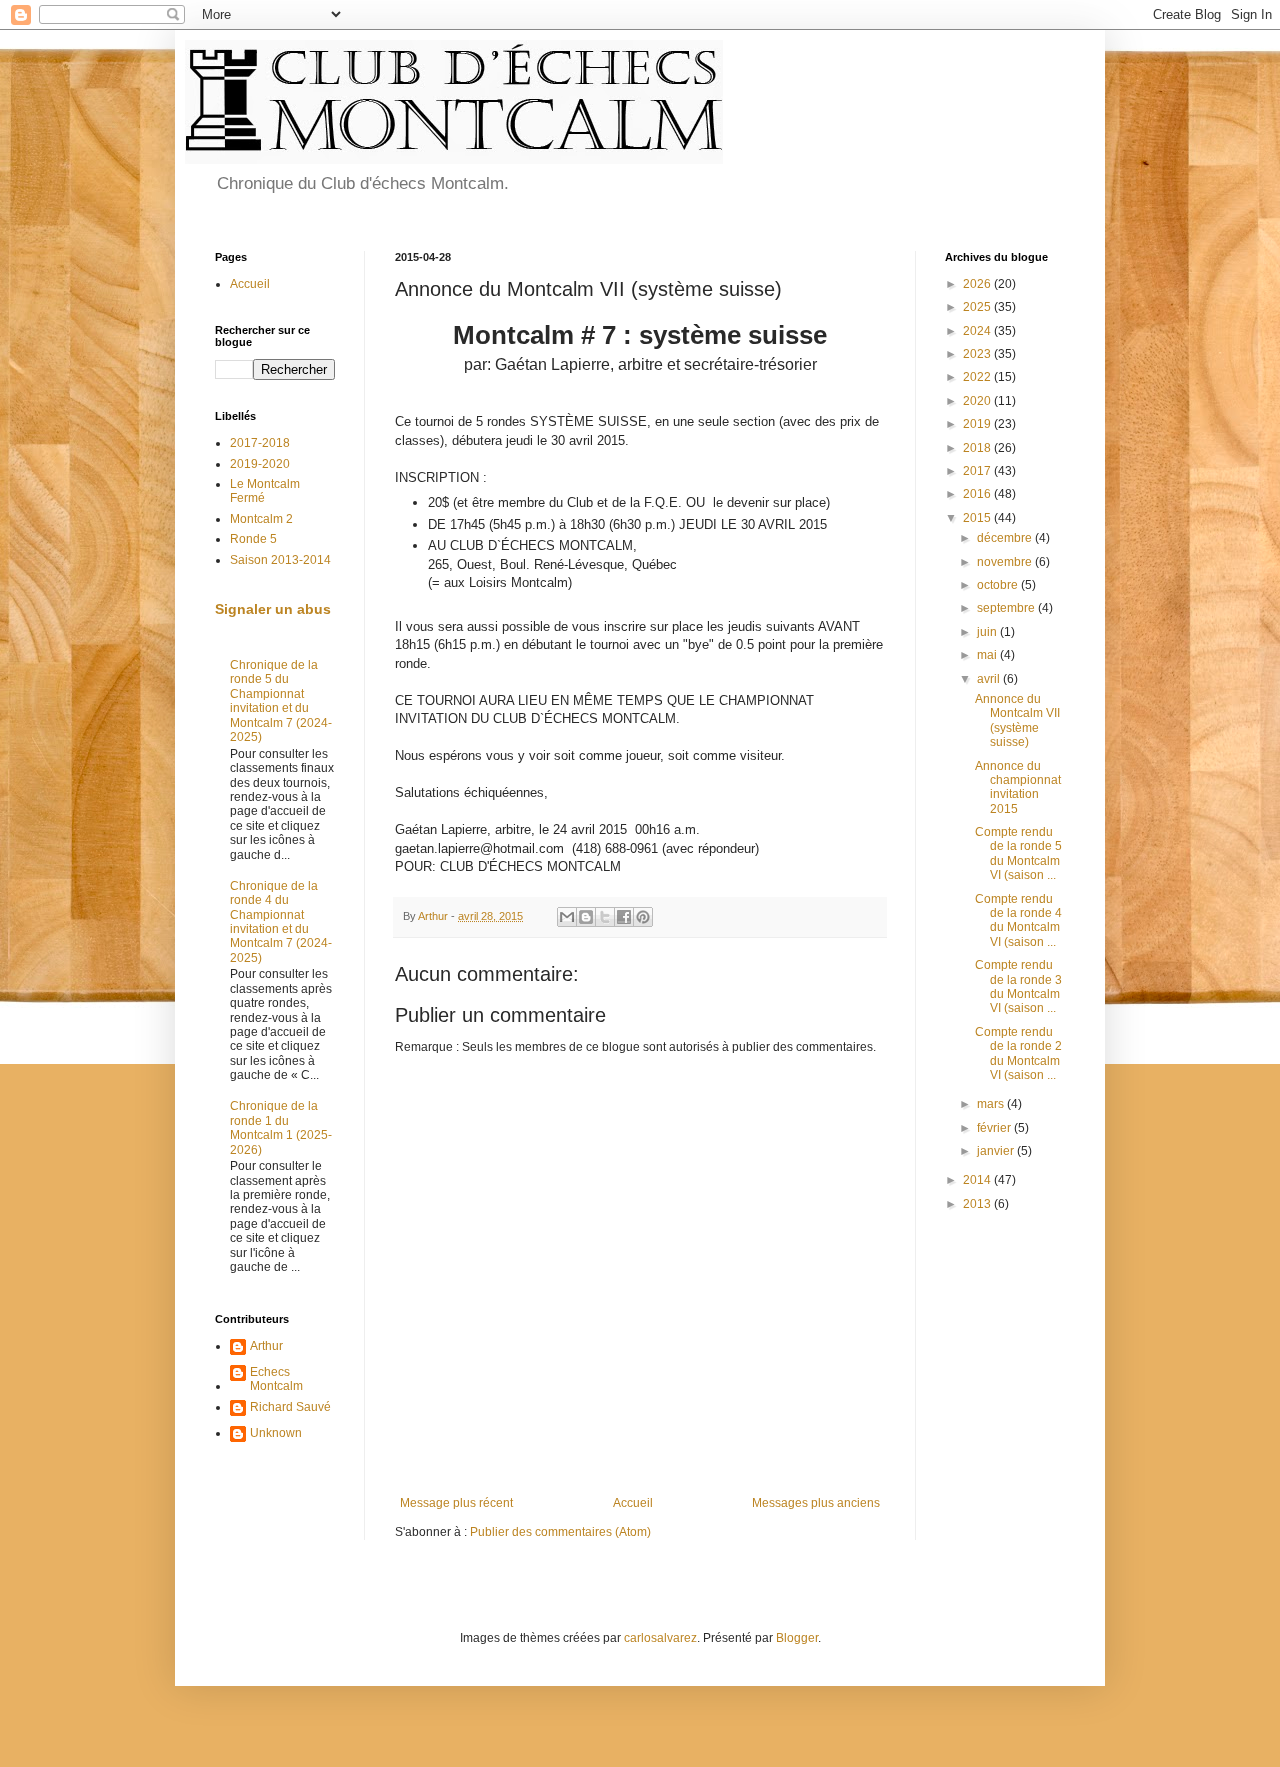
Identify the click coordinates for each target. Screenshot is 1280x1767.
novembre (1006, 562)
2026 (978, 284)
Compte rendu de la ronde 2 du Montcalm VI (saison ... (1018, 1053)
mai (988, 655)
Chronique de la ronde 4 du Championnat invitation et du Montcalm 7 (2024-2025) (281, 922)
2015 (978, 518)
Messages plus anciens (816, 1503)
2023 (978, 354)
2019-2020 (260, 464)
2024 (978, 331)
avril (990, 679)
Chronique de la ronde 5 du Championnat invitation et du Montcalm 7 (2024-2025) (281, 701)
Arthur (266, 1346)
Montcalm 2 (261, 519)
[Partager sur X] (605, 917)
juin (988, 632)
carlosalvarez (660, 1638)
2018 (978, 448)
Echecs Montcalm (276, 1379)
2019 (978, 424)
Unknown (276, 1433)
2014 (978, 1180)
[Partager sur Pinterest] (643, 917)
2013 (978, 1204)
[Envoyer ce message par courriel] (567, 917)
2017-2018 (260, 443)
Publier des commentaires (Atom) (560, 1532)
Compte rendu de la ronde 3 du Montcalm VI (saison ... (1018, 986)
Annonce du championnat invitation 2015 (1018, 787)
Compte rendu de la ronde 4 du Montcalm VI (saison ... (1018, 920)
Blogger (797, 1638)
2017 (978, 471)
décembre (1006, 538)
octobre (999, 585)
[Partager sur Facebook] (624, 917)
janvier (997, 1151)
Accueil (633, 1503)
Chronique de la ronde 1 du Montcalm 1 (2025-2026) (281, 1127)
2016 (978, 494)
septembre (1007, 608)
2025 (978, 307)
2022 (978, 377)
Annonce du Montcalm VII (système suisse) (1017, 720)
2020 (978, 401)
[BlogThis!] (586, 917)
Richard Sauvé (290, 1407)
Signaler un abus (273, 609)
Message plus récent (456, 1503)
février (995, 1128)
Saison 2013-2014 (280, 560)
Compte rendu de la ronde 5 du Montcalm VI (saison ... (1018, 853)
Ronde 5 (253, 539)
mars (992, 1104)
